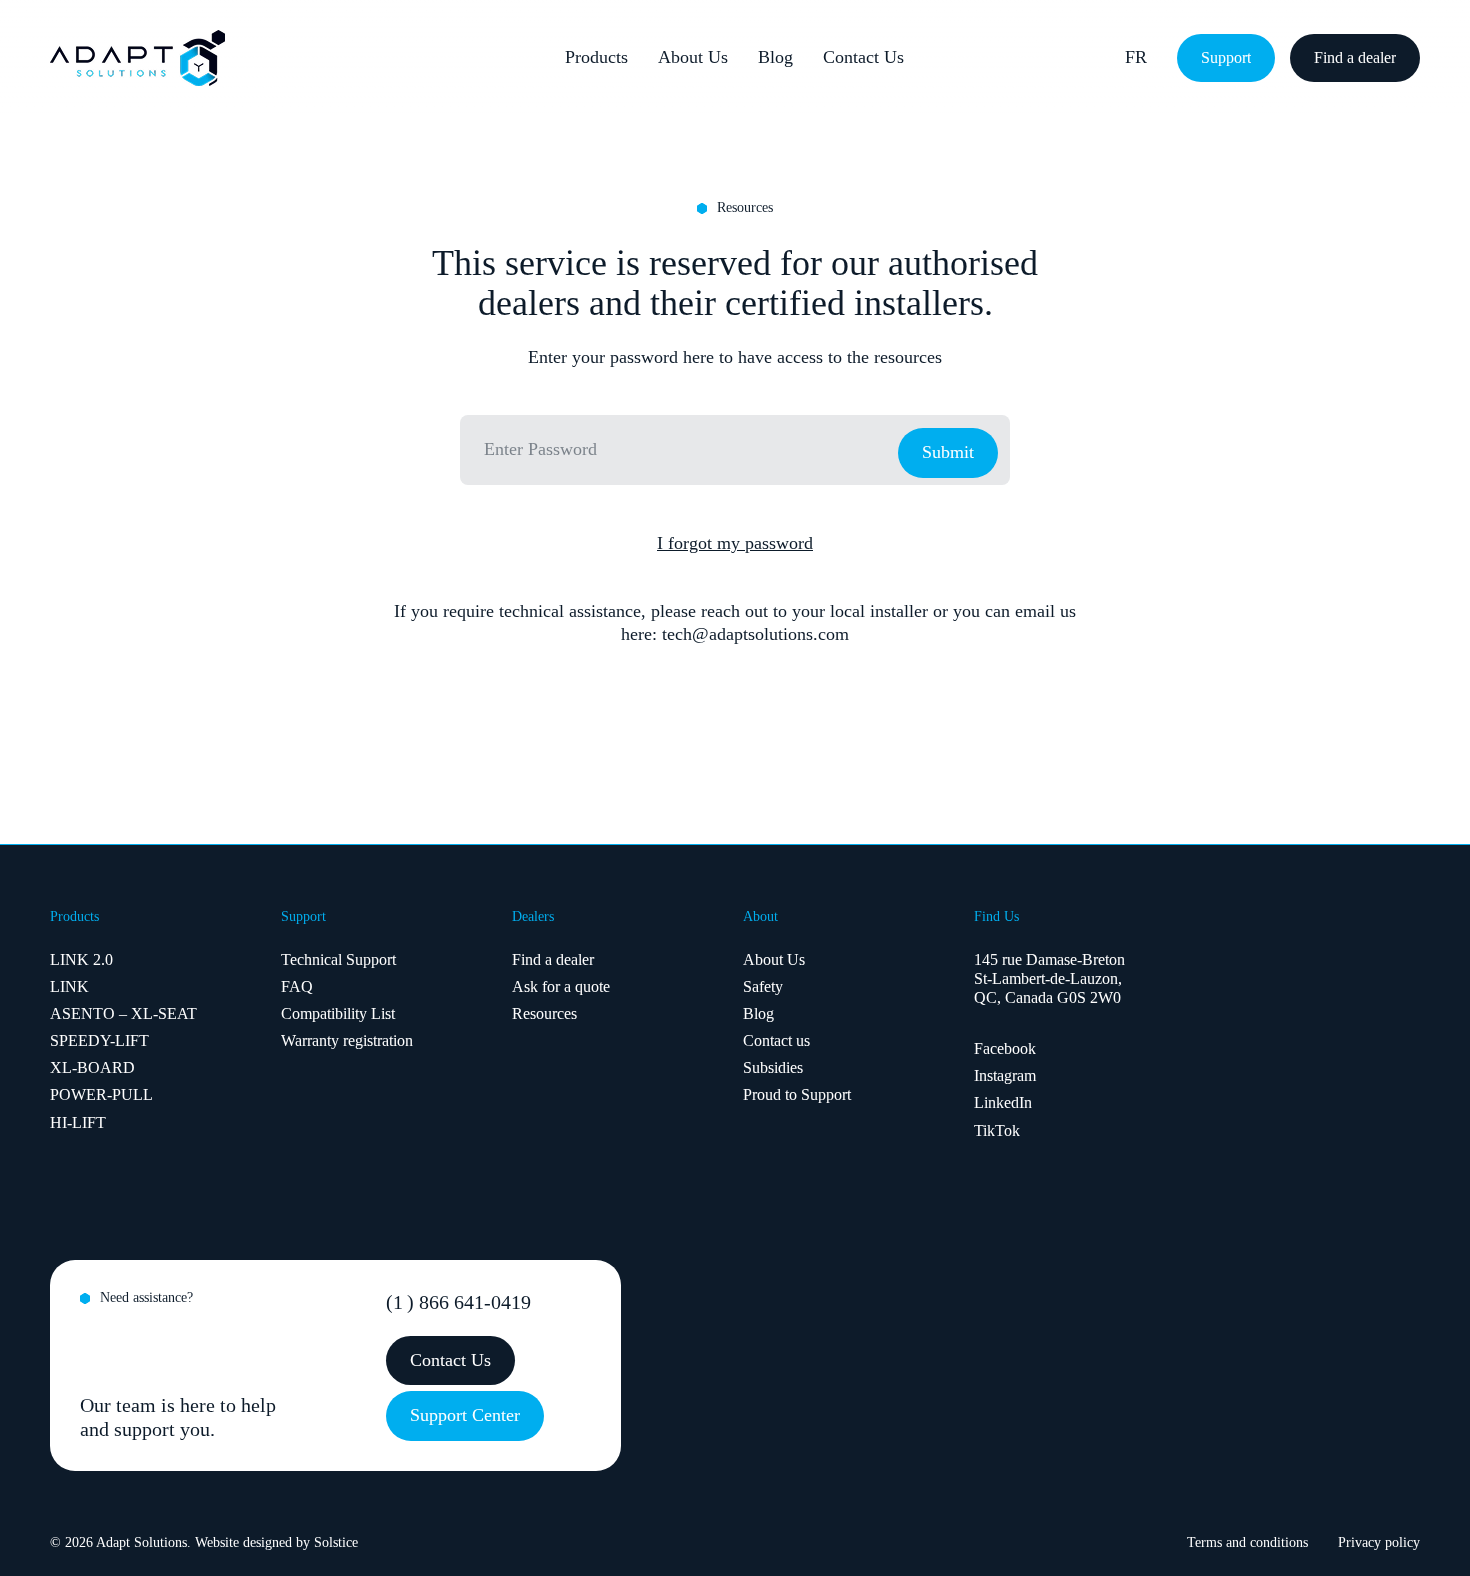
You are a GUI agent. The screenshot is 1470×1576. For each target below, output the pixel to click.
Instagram (1005, 1075)
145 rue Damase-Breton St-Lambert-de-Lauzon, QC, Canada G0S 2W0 (1049, 978)
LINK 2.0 (81, 959)
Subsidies (773, 1067)
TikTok (997, 1130)
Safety (763, 986)
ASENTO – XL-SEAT (123, 1013)
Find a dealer (553, 959)
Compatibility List (338, 1013)
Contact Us (863, 57)
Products (596, 57)
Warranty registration (347, 1040)
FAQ (297, 986)
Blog (775, 57)
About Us (693, 57)
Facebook (1005, 1048)
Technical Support (338, 959)
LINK (69, 986)
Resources (544, 1013)
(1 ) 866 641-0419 (458, 1302)
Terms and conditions (1247, 1542)
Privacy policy (1379, 1542)
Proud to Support (797, 1094)
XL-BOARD (92, 1067)
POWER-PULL (101, 1094)
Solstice (336, 1542)
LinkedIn (1003, 1102)
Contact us (776, 1040)
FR (1136, 57)
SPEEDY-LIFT (99, 1040)
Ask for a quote (561, 986)
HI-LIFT (78, 1122)
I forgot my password (735, 543)
